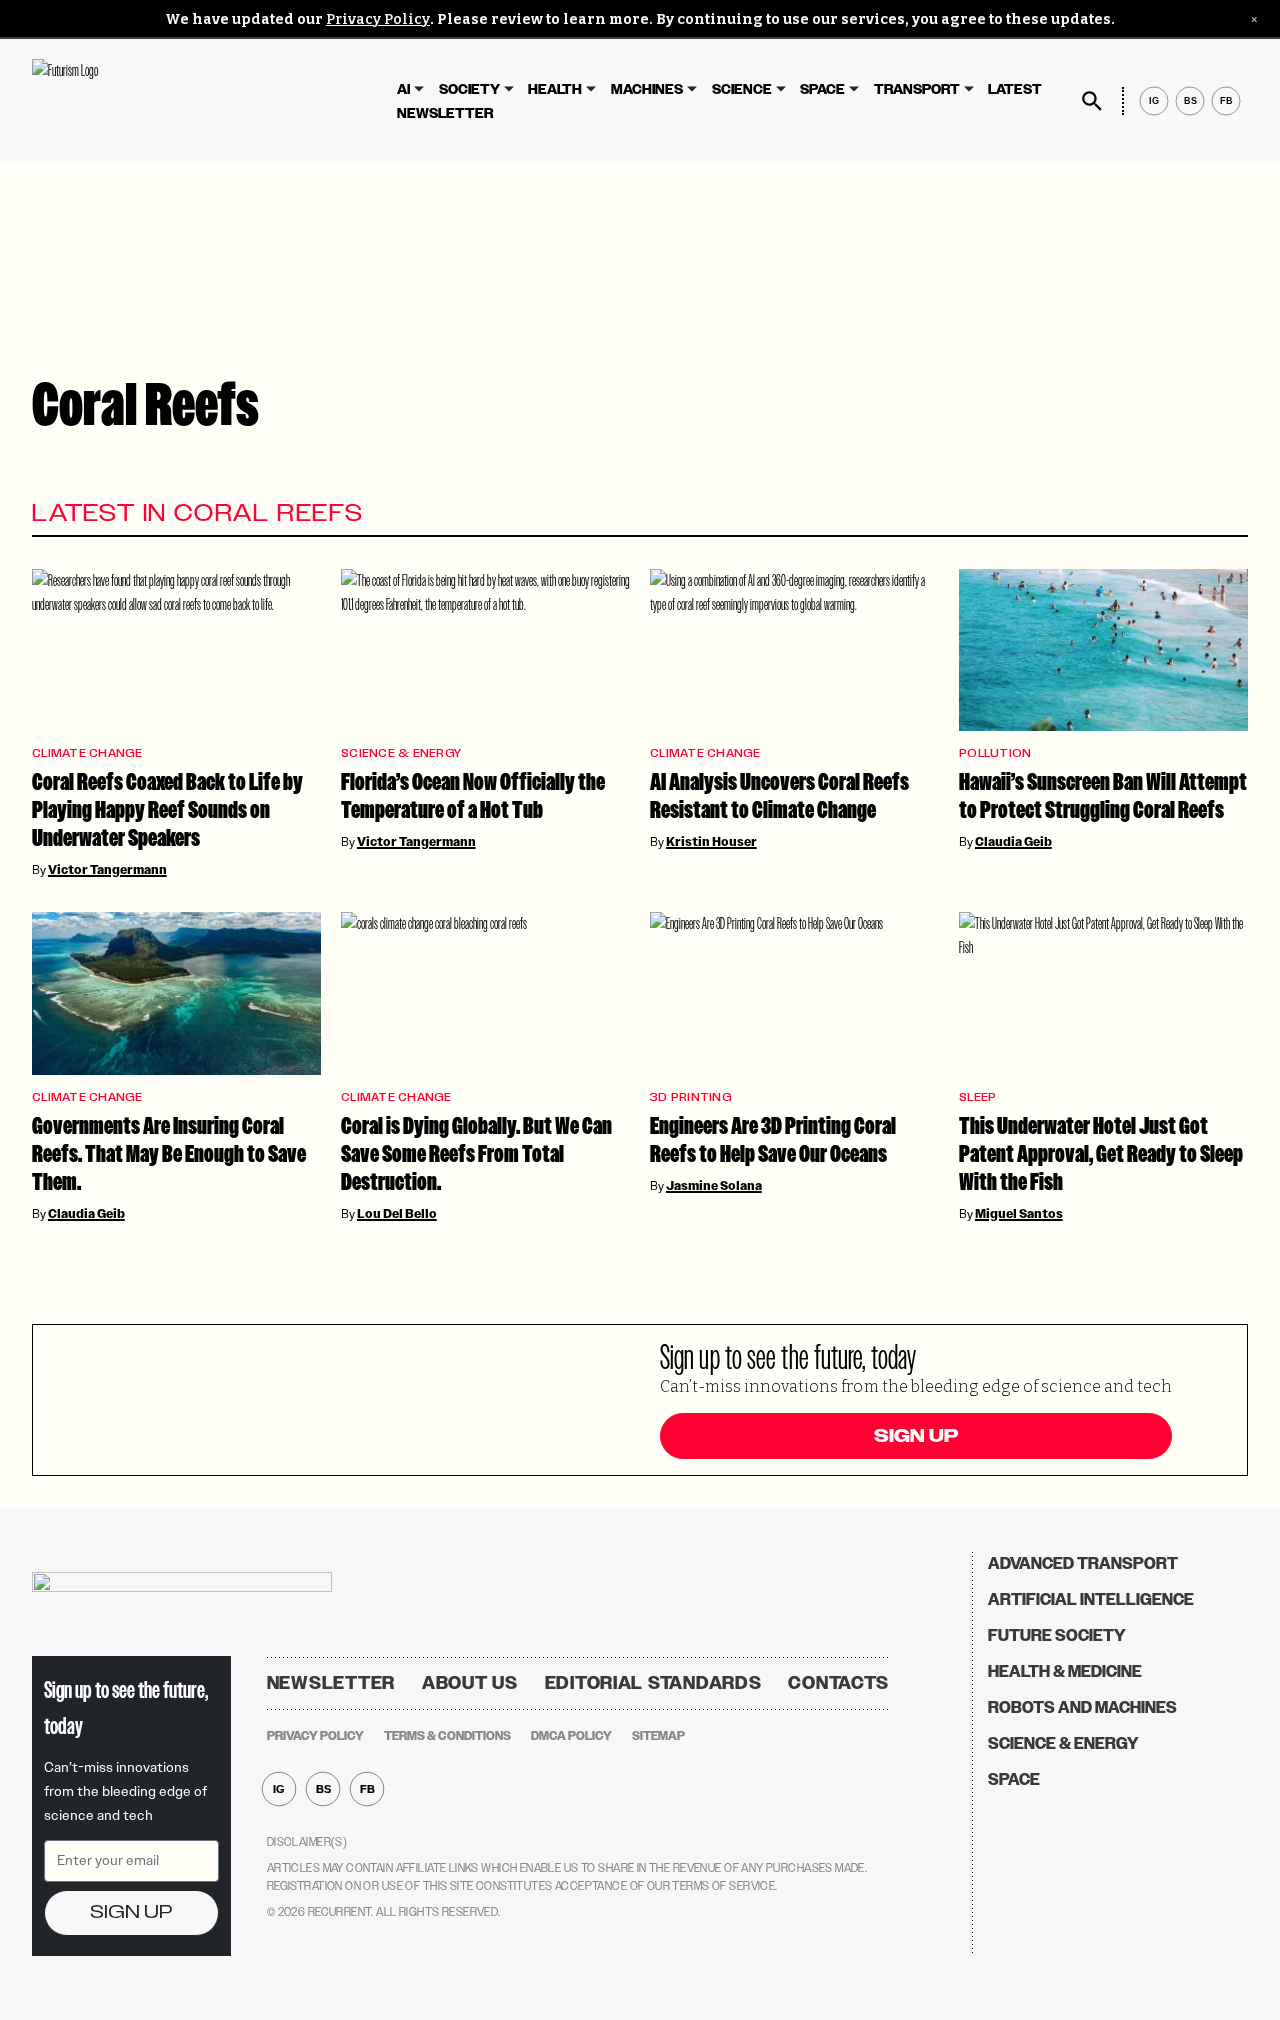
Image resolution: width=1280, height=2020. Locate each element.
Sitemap (658, 1736)
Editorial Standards (653, 1683)
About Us (470, 1683)
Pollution (995, 753)
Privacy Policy (378, 19)
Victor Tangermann (107, 870)
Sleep (977, 1097)
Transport (917, 89)
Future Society (1057, 1635)
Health (555, 89)
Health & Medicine (1065, 1671)
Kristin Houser (711, 842)
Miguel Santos (1019, 1214)
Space (822, 89)
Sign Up (916, 1436)
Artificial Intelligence (1091, 1599)
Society (469, 89)
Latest (1015, 89)
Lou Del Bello (397, 1214)
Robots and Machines (1082, 1707)
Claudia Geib (1013, 842)
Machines (647, 89)
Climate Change (87, 753)
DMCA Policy (571, 1736)
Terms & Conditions (447, 1736)
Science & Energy (401, 753)
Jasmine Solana (714, 1186)
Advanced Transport (1083, 1563)
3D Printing (691, 1097)
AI (403, 89)
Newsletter (445, 113)
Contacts (838, 1683)
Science (742, 89)
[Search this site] (1092, 101)
